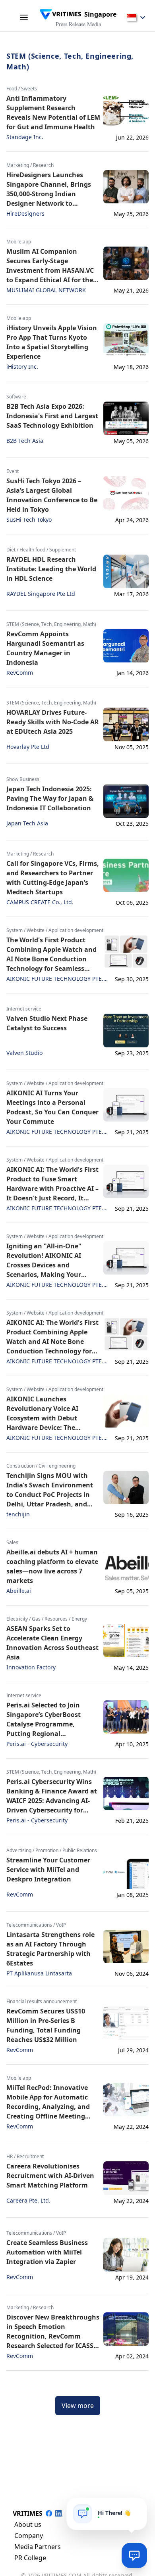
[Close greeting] (138, 2507)
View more (78, 2406)
